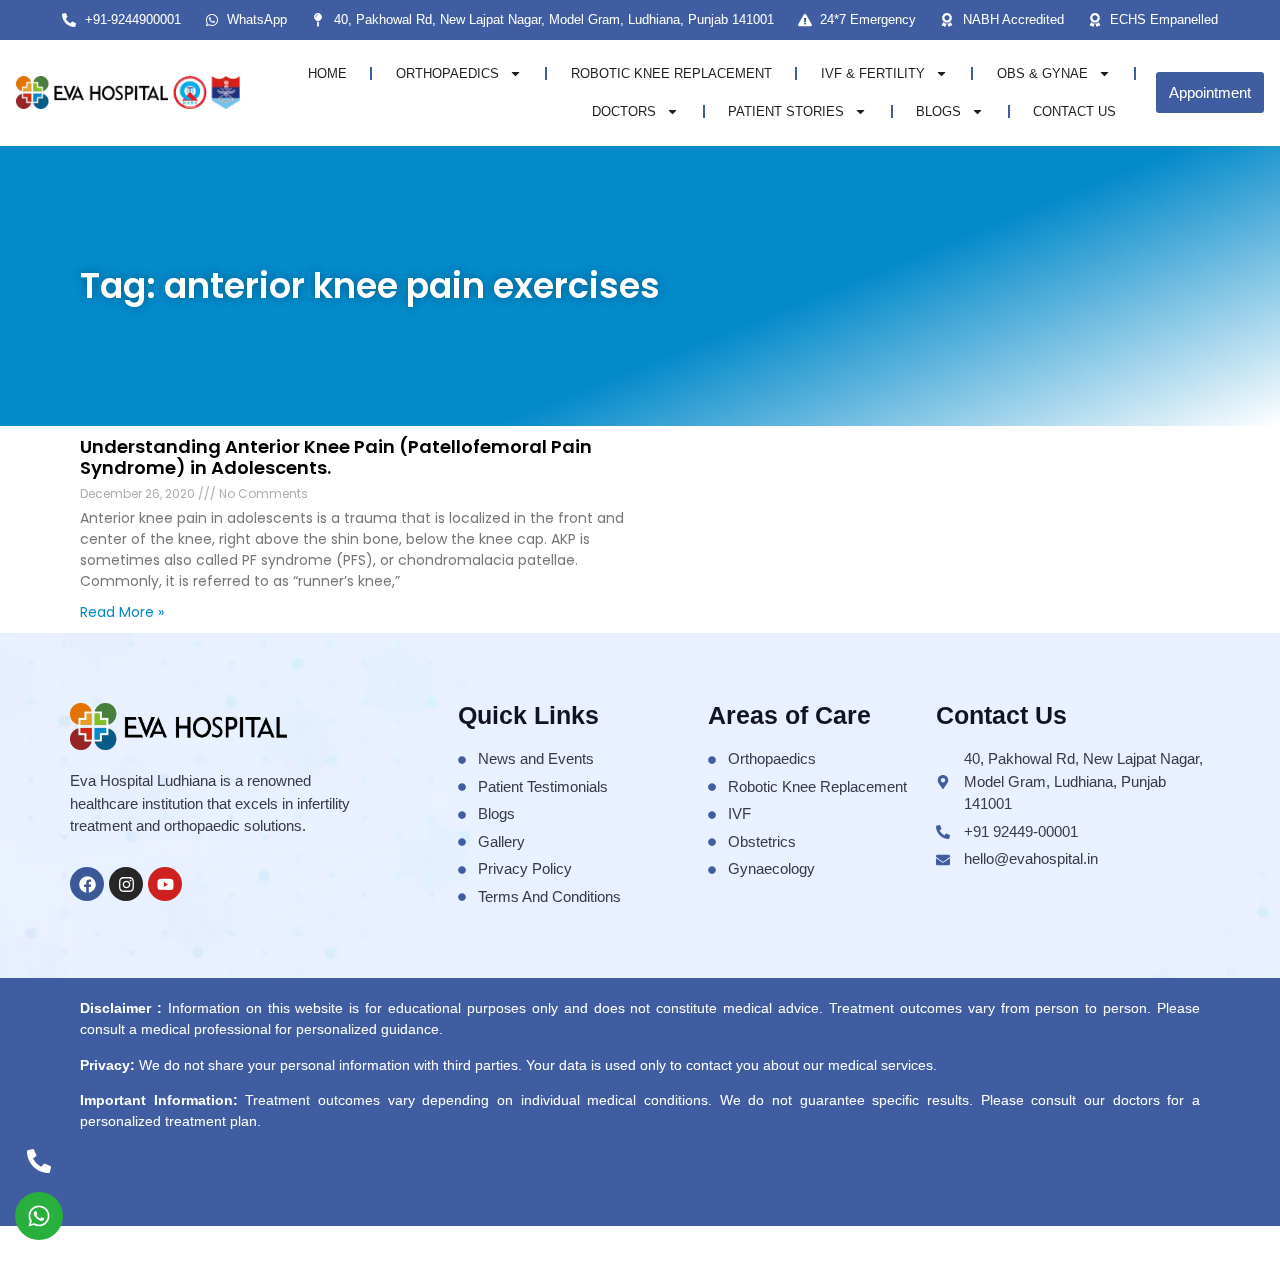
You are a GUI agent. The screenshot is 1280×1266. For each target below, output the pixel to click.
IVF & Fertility (873, 73)
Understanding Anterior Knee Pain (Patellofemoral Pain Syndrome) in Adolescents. (336, 457)
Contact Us (1074, 111)
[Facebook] (87, 884)
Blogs (938, 111)
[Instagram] (126, 884)
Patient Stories (786, 111)
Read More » (122, 612)
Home (327, 73)
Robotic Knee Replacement (671, 73)
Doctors (624, 111)
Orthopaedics (447, 73)
